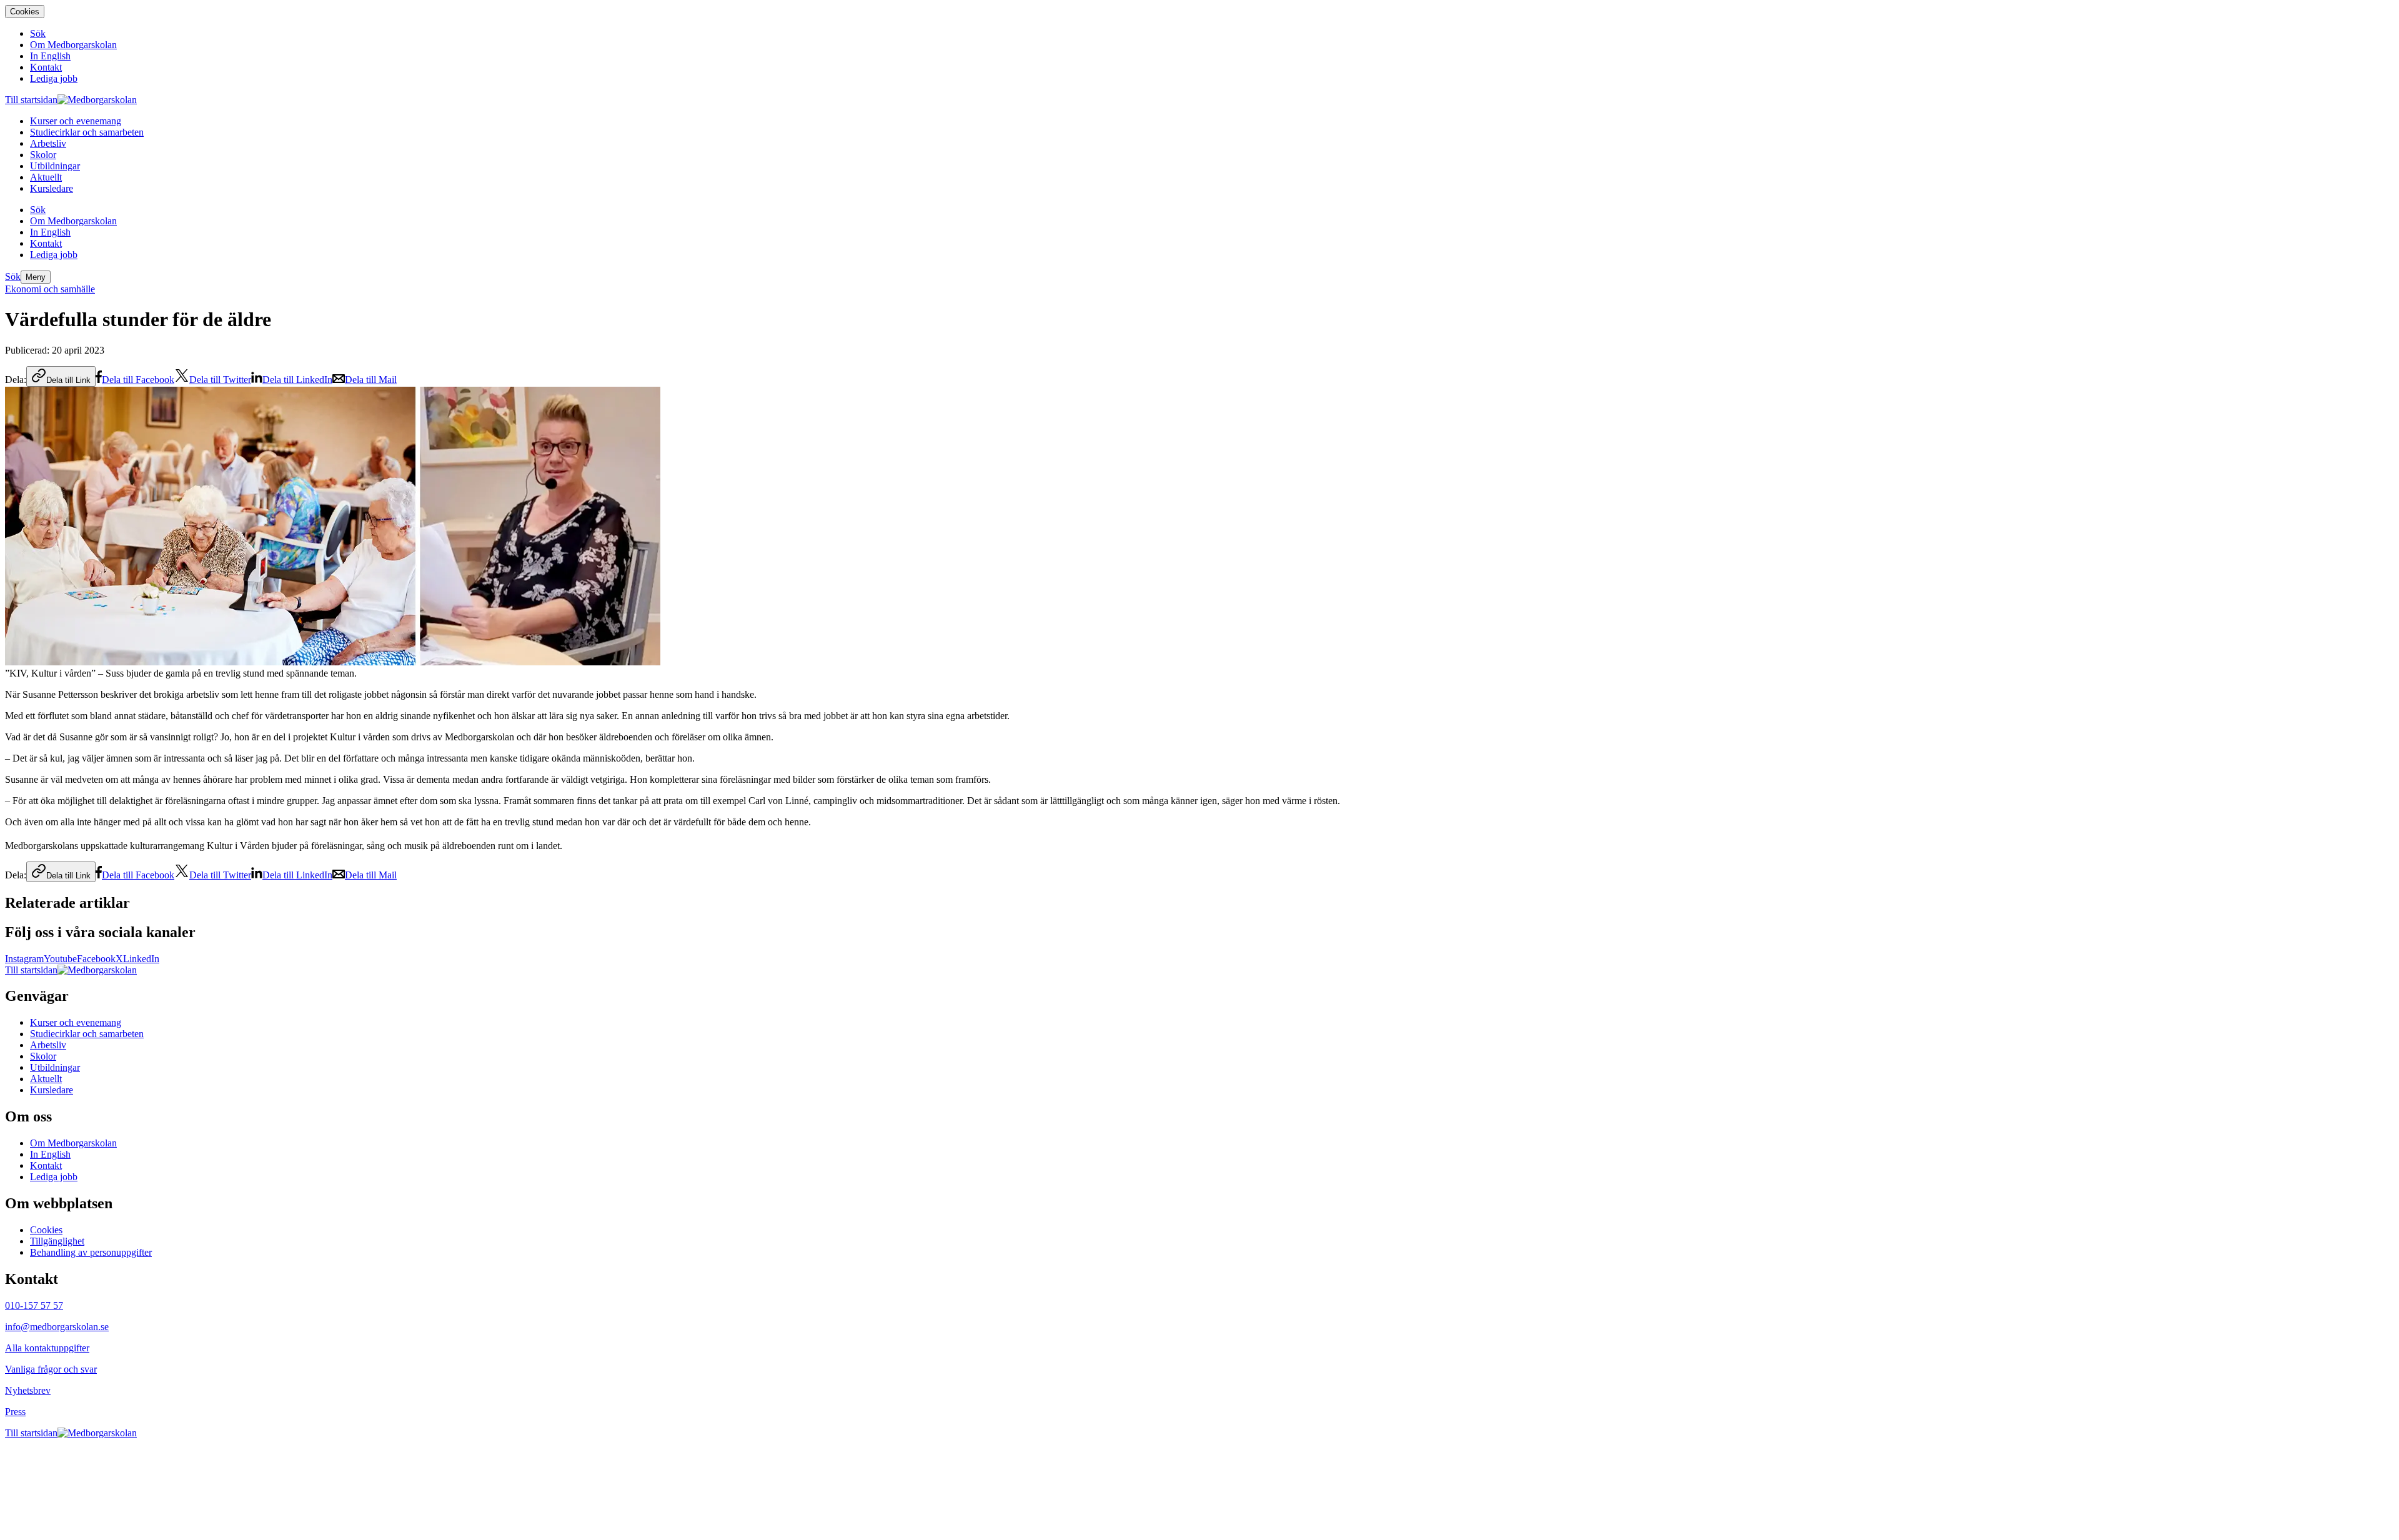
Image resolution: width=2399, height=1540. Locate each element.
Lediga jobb (54, 1177)
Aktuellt (46, 1079)
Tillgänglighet (57, 1241)
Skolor (43, 1056)
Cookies (25, 12)
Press (15, 1412)
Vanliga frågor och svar (51, 1369)
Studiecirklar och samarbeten (87, 1034)
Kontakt (46, 1165)
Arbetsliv (48, 1045)
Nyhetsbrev (28, 1390)
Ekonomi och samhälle (50, 289)
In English (50, 1154)
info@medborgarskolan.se (57, 1327)
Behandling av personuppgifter (91, 1252)
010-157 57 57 (34, 1305)
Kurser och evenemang (76, 1022)
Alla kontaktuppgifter (47, 1348)
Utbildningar (55, 1067)
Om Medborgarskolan (73, 1143)
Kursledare (52, 1090)
